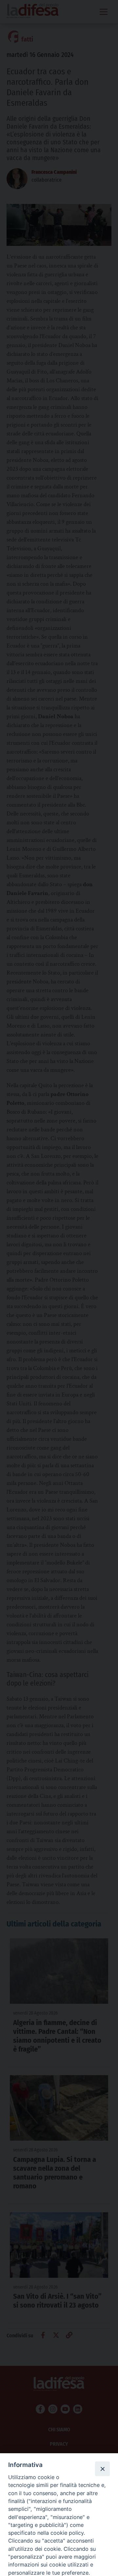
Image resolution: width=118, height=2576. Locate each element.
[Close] (102, 2469)
